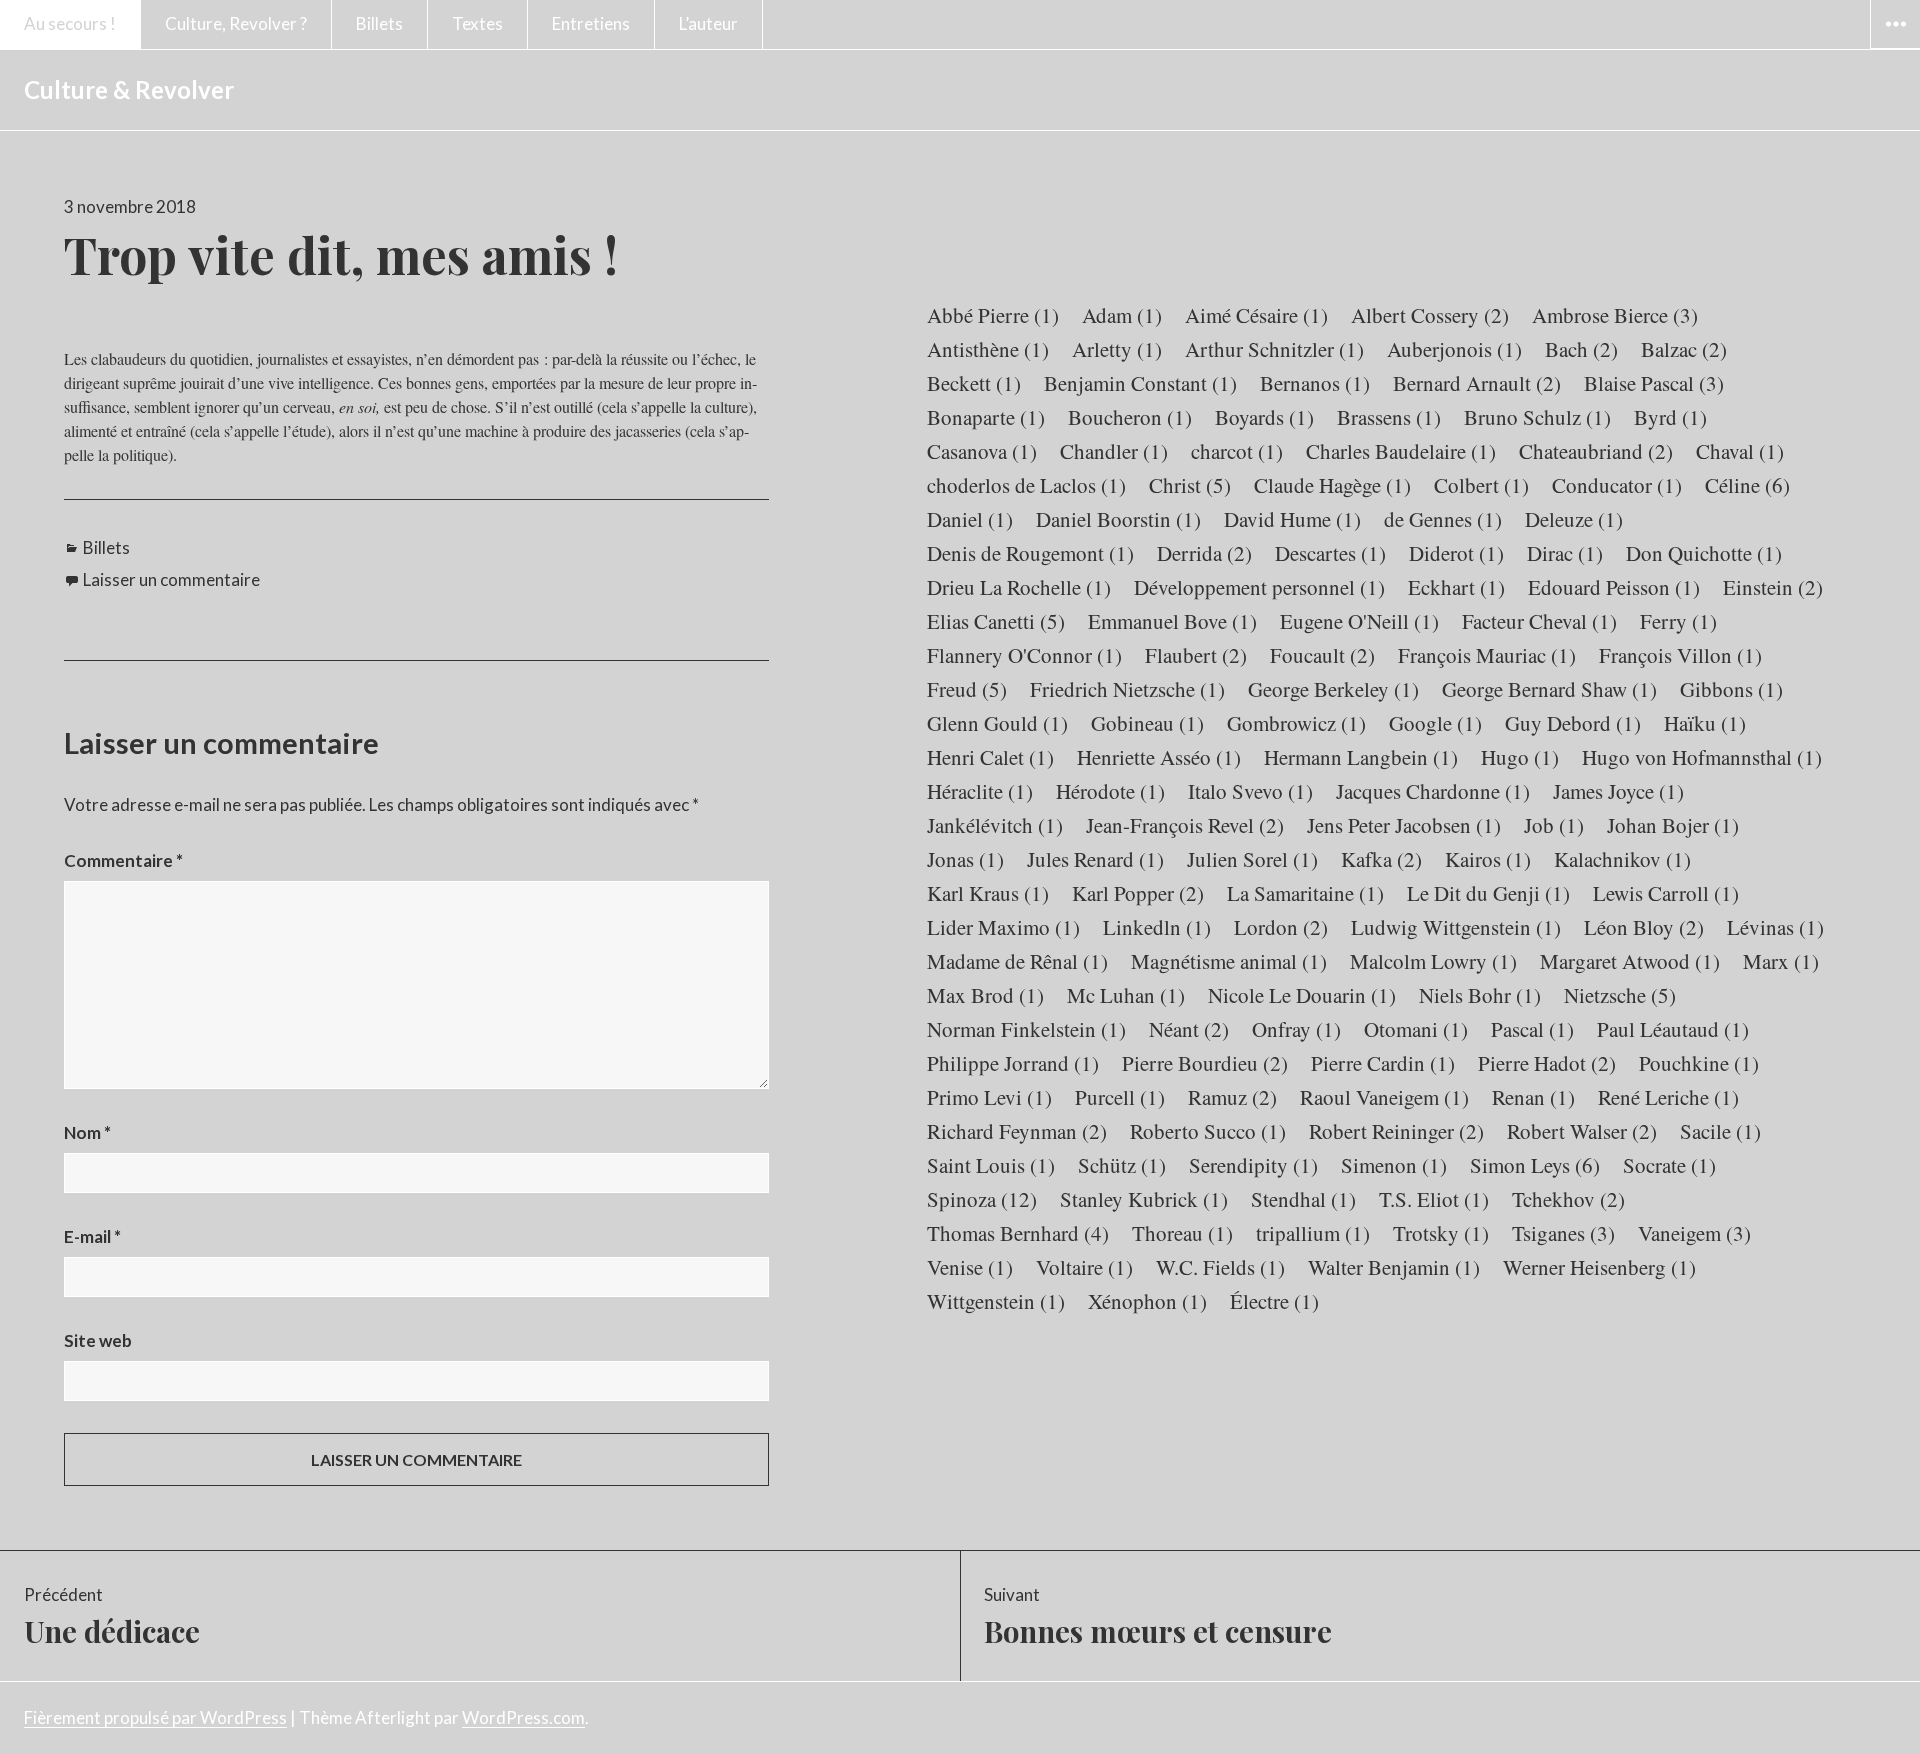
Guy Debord (1573, 723)
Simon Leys (1535, 1165)
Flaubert (1196, 655)
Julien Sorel (1252, 859)
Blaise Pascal (1654, 383)
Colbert (1481, 485)
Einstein (1773, 587)
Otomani (1416, 1029)
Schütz (1122, 1165)
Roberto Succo (1208, 1131)
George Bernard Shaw (1549, 689)
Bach (1581, 349)
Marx (1781, 961)
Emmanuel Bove (1172, 621)
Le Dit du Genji (1488, 893)
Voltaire (1084, 1267)
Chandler (1114, 451)
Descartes (1330, 553)
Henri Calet (990, 757)
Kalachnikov (1622, 859)
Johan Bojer (1673, 825)
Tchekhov (1568, 1199)
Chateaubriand (1596, 451)
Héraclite (980, 791)
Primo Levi (989, 1097)
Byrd (1670, 417)
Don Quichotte (1704, 553)
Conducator (1617, 485)
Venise (970, 1267)
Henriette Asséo (1159, 757)
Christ (1190, 485)
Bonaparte (986, 417)
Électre (1274, 1301)
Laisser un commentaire (171, 579)
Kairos (1488, 859)
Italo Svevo (1250, 791)
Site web (98, 1340)
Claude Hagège (1332, 485)
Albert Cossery (1430, 315)
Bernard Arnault (1477, 383)
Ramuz (1232, 1097)
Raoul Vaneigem (1384, 1097)
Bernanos (1315, 383)
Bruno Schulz (1537, 417)
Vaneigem (1694, 1233)
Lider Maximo (1003, 927)
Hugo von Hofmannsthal (1702, 757)
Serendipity (1253, 1165)
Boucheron (1130, 417)
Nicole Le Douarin (1302, 995)
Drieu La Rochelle (1019, 587)
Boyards (1264, 417)
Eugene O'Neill (1359, 621)
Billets (379, 23)
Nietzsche (1620, 995)
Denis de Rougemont (1030, 553)
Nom (87, 1132)
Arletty (1117, 349)
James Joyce (1618, 791)
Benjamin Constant (1140, 383)
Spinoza (982, 1199)
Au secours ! (70, 23)
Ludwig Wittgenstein (1456, 927)
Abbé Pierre (993, 315)
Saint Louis (991, 1165)
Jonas (965, 859)
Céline (1747, 485)
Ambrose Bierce (1615, 315)
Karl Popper (1138, 893)
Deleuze (1574, 519)
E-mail (92, 1236)
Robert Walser (1582, 1131)
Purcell (1120, 1097)
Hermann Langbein (1361, 757)
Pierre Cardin (1383, 1063)
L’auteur (708, 23)
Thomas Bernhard (1018, 1233)
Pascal (1532, 1029)
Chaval (1740, 451)
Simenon (1394, 1165)
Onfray (1296, 1029)
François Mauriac (1487, 655)
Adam (1122, 315)
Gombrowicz (1296, 723)
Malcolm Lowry (1433, 961)
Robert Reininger (1396, 1131)
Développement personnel (1259, 587)
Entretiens (591, 23)
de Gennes (1443, 519)
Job (1554, 825)
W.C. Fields (1220, 1267)
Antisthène (988, 349)
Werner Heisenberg (1599, 1267)
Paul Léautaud (1673, 1029)
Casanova (982, 451)
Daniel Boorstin (1118, 519)
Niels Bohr (1480, 995)
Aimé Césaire (1256, 315)
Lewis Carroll (1666, 893)
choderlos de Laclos (1026, 485)
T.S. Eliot (1434, 1199)
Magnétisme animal (1229, 961)
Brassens (1389, 417)
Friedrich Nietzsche (1127, 689)
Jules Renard (1095, 859)
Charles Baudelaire (1401, 451)
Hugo (1520, 757)
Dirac (1565, 553)
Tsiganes (1563, 1233)
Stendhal (1303, 1199)
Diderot (1456, 553)
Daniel (970, 519)
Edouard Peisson (1614, 587)
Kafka (1381, 859)
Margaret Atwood (1630, 961)
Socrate (1669, 1165)
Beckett (974, 383)
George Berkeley (1333, 689)
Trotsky (1441, 1233)
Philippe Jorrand (1013, 1063)
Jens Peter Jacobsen (1404, 825)
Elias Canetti (996, 621)
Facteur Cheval (1539, 621)
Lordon (1281, 927)
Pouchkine (1699, 1063)
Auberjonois (1454, 349)
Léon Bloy (1644, 927)
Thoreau (1182, 1233)
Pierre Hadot (1547, 1063)
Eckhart (1456, 587)
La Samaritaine (1305, 893)
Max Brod (985, 995)
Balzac (1684, 349)
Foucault (1322, 655)
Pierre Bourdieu (1205, 1063)
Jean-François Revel (1185, 825)
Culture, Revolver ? (236, 23)
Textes (477, 23)
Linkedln (1157, 927)
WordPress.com (523, 1717)
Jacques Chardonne (1433, 791)
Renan (1533, 1097)
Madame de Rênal (1017, 961)
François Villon (1680, 655)
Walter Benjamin (1394, 1267)
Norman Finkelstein (1026, 1029)
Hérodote (1110, 791)
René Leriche (1668, 1097)
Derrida (1204, 553)
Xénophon (1147, 1301)
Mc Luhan (1126, 995)
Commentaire (123, 860)
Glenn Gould (997, 723)
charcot (1237, 451)
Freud (967, 689)
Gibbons (1731, 689)
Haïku (1705, 723)
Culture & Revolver (129, 89)
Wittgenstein (996, 1301)
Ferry (1678, 621)
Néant (1189, 1029)
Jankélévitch (995, 825)
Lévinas (1775, 927)
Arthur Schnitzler (1274, 349)
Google (1435, 723)
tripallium (1313, 1233)
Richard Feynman (1017, 1131)
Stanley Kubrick (1144, 1199)
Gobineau (1147, 723)
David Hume (1292, 519)
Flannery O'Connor (1024, 655)
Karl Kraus (988, 893)
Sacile (1720, 1131)
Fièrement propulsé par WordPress (155, 1717)
